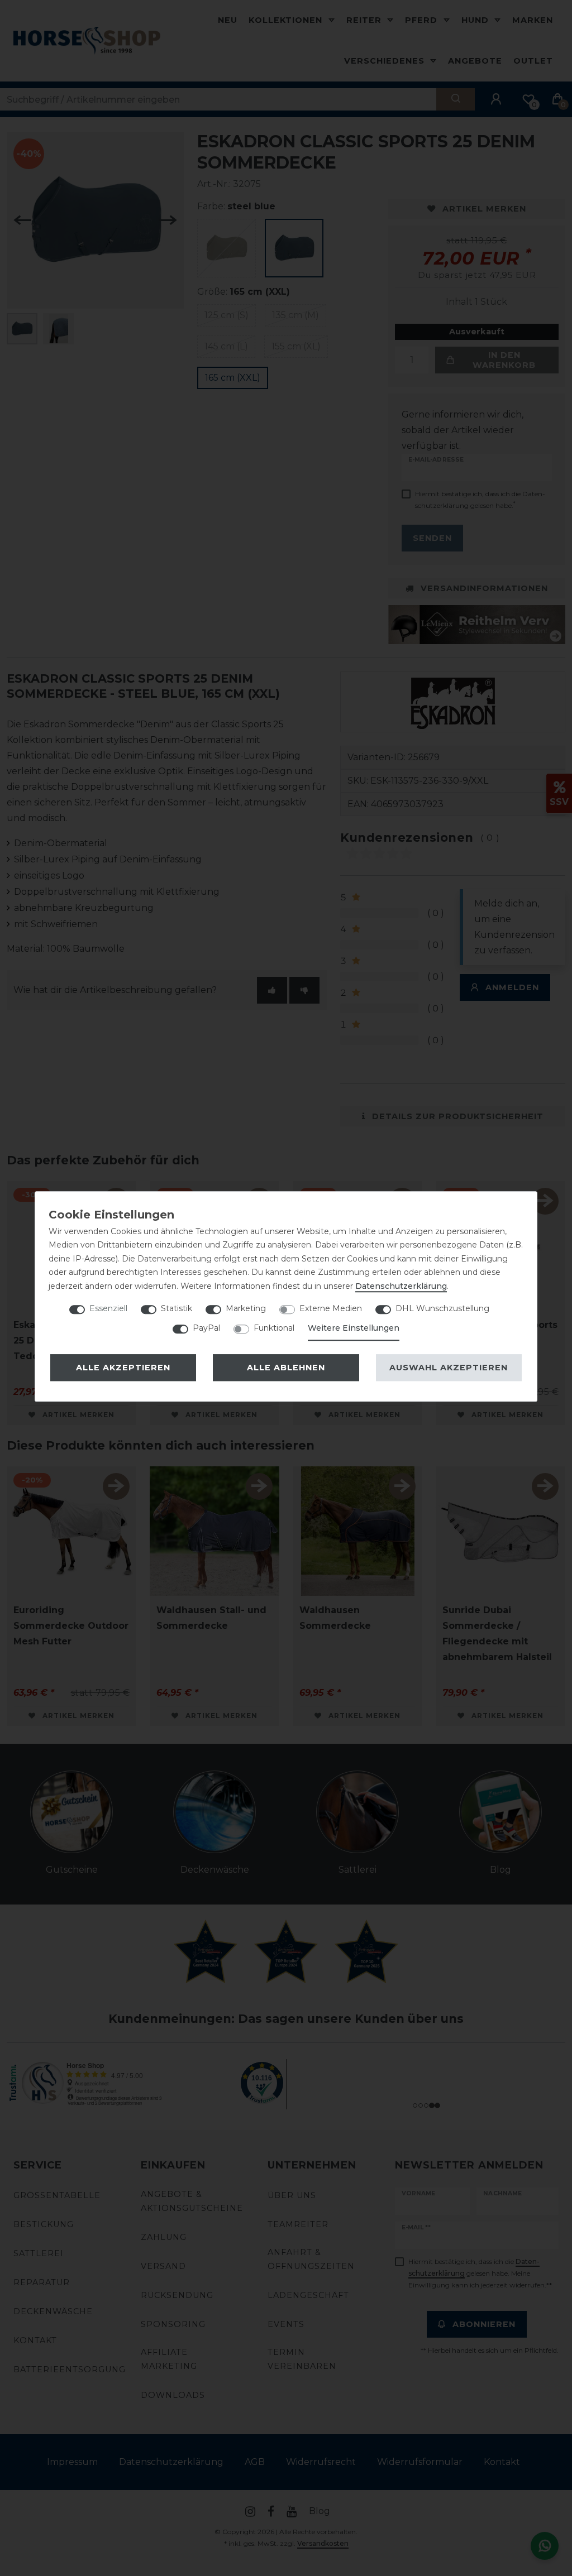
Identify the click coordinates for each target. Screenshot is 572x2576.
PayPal (206, 1328)
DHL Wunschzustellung (442, 1308)
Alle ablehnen (286, 1368)
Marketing (246, 1308)
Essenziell (108, 1308)
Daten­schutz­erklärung (401, 1286)
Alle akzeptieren (123, 1368)
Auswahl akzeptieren (449, 1368)
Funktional (274, 1328)
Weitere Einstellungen (354, 1328)
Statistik (177, 1308)
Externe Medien (331, 1308)
